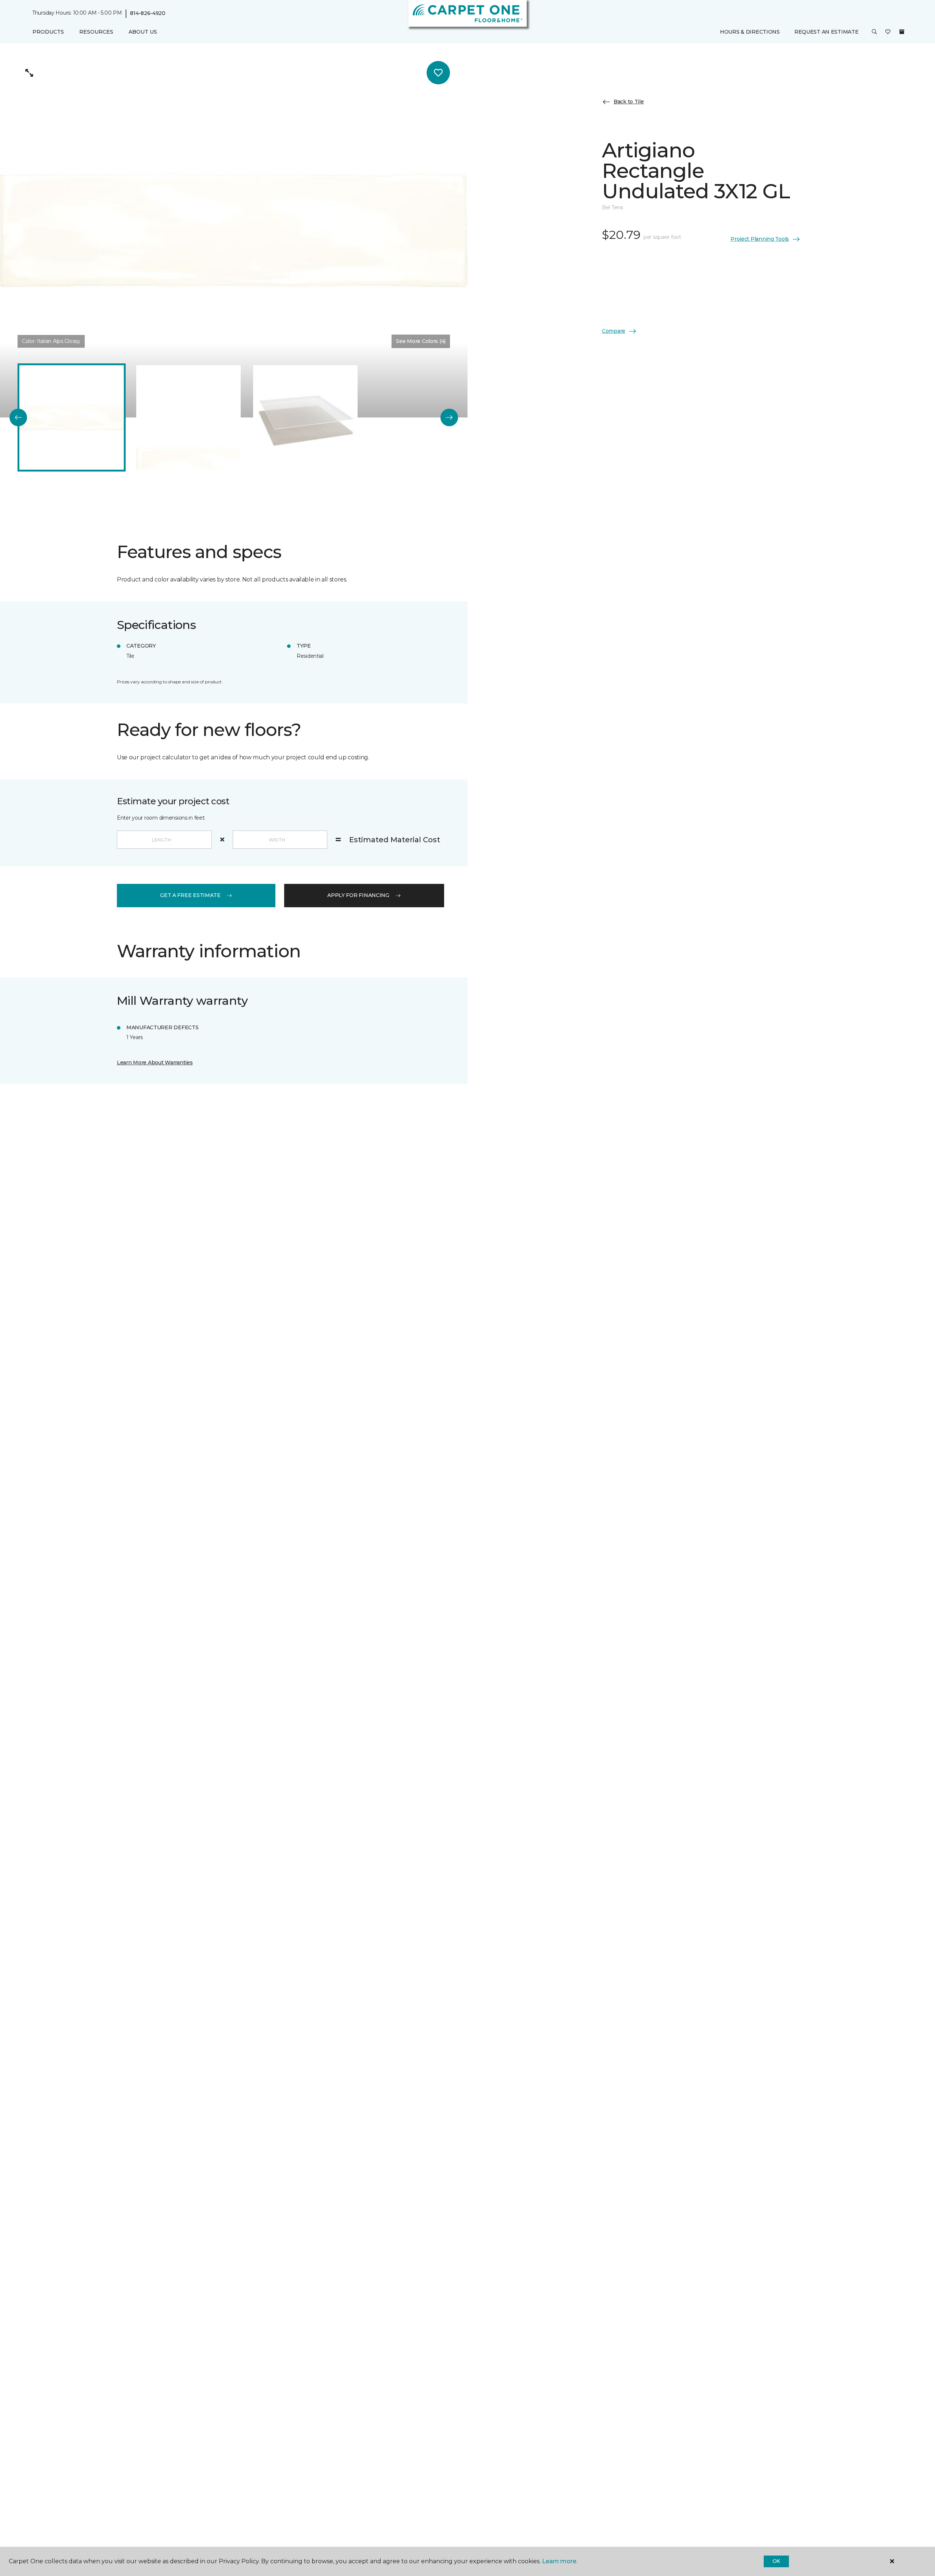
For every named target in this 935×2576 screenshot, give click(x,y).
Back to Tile (629, 102)
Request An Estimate (827, 32)
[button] (874, 32)
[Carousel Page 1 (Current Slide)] (72, 417)
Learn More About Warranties (155, 1062)
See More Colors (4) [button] (421, 341)
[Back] (18, 417)
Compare (614, 331)
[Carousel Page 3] (305, 417)
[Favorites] (888, 32)
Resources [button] (96, 32)
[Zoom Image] (29, 73)
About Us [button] (143, 32)
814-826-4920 (148, 13)
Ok (776, 2561)
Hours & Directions (750, 32)
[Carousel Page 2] (188, 417)
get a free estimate (190, 895)
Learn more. (560, 2561)
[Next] (449, 417)
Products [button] (48, 32)
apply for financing (358, 895)
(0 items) (902, 32)
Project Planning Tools (760, 239)
